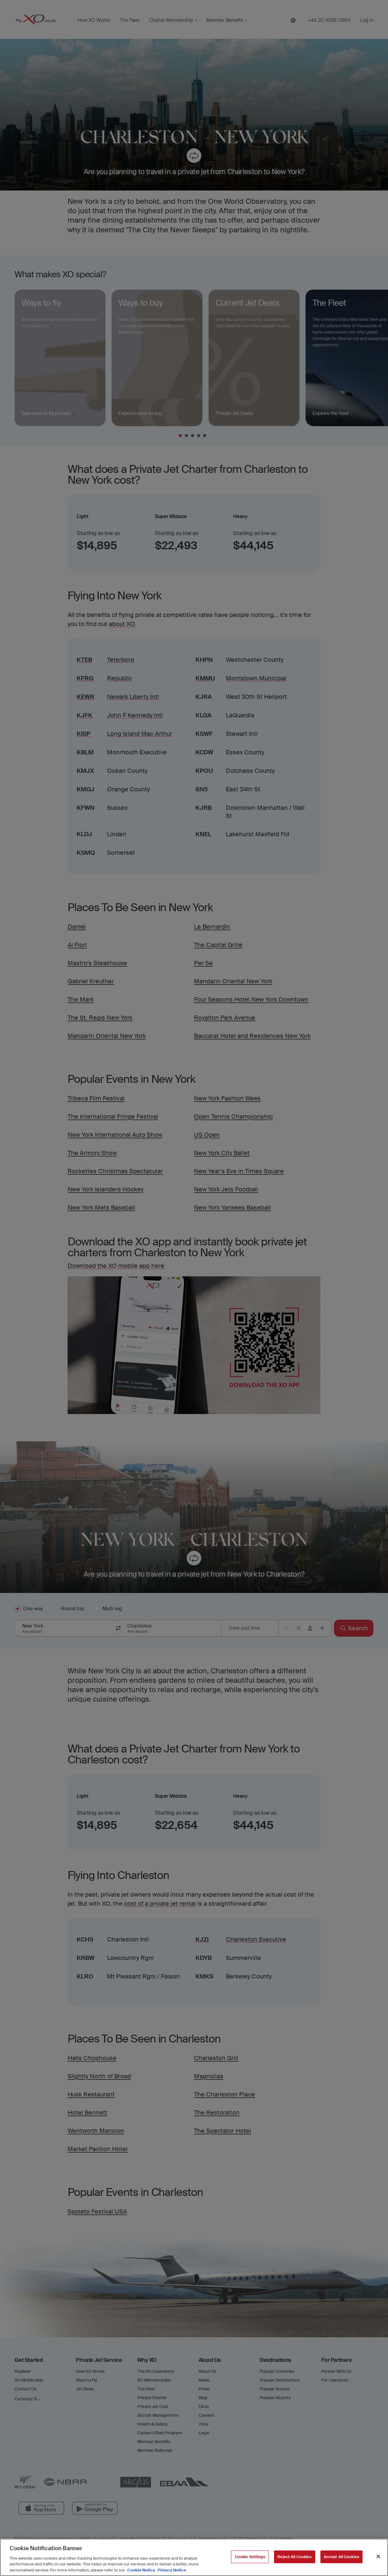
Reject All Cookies (294, 2557)
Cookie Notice (141, 2570)
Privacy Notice (171, 2570)
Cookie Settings (250, 2557)
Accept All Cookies (341, 2557)
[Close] (378, 2557)
